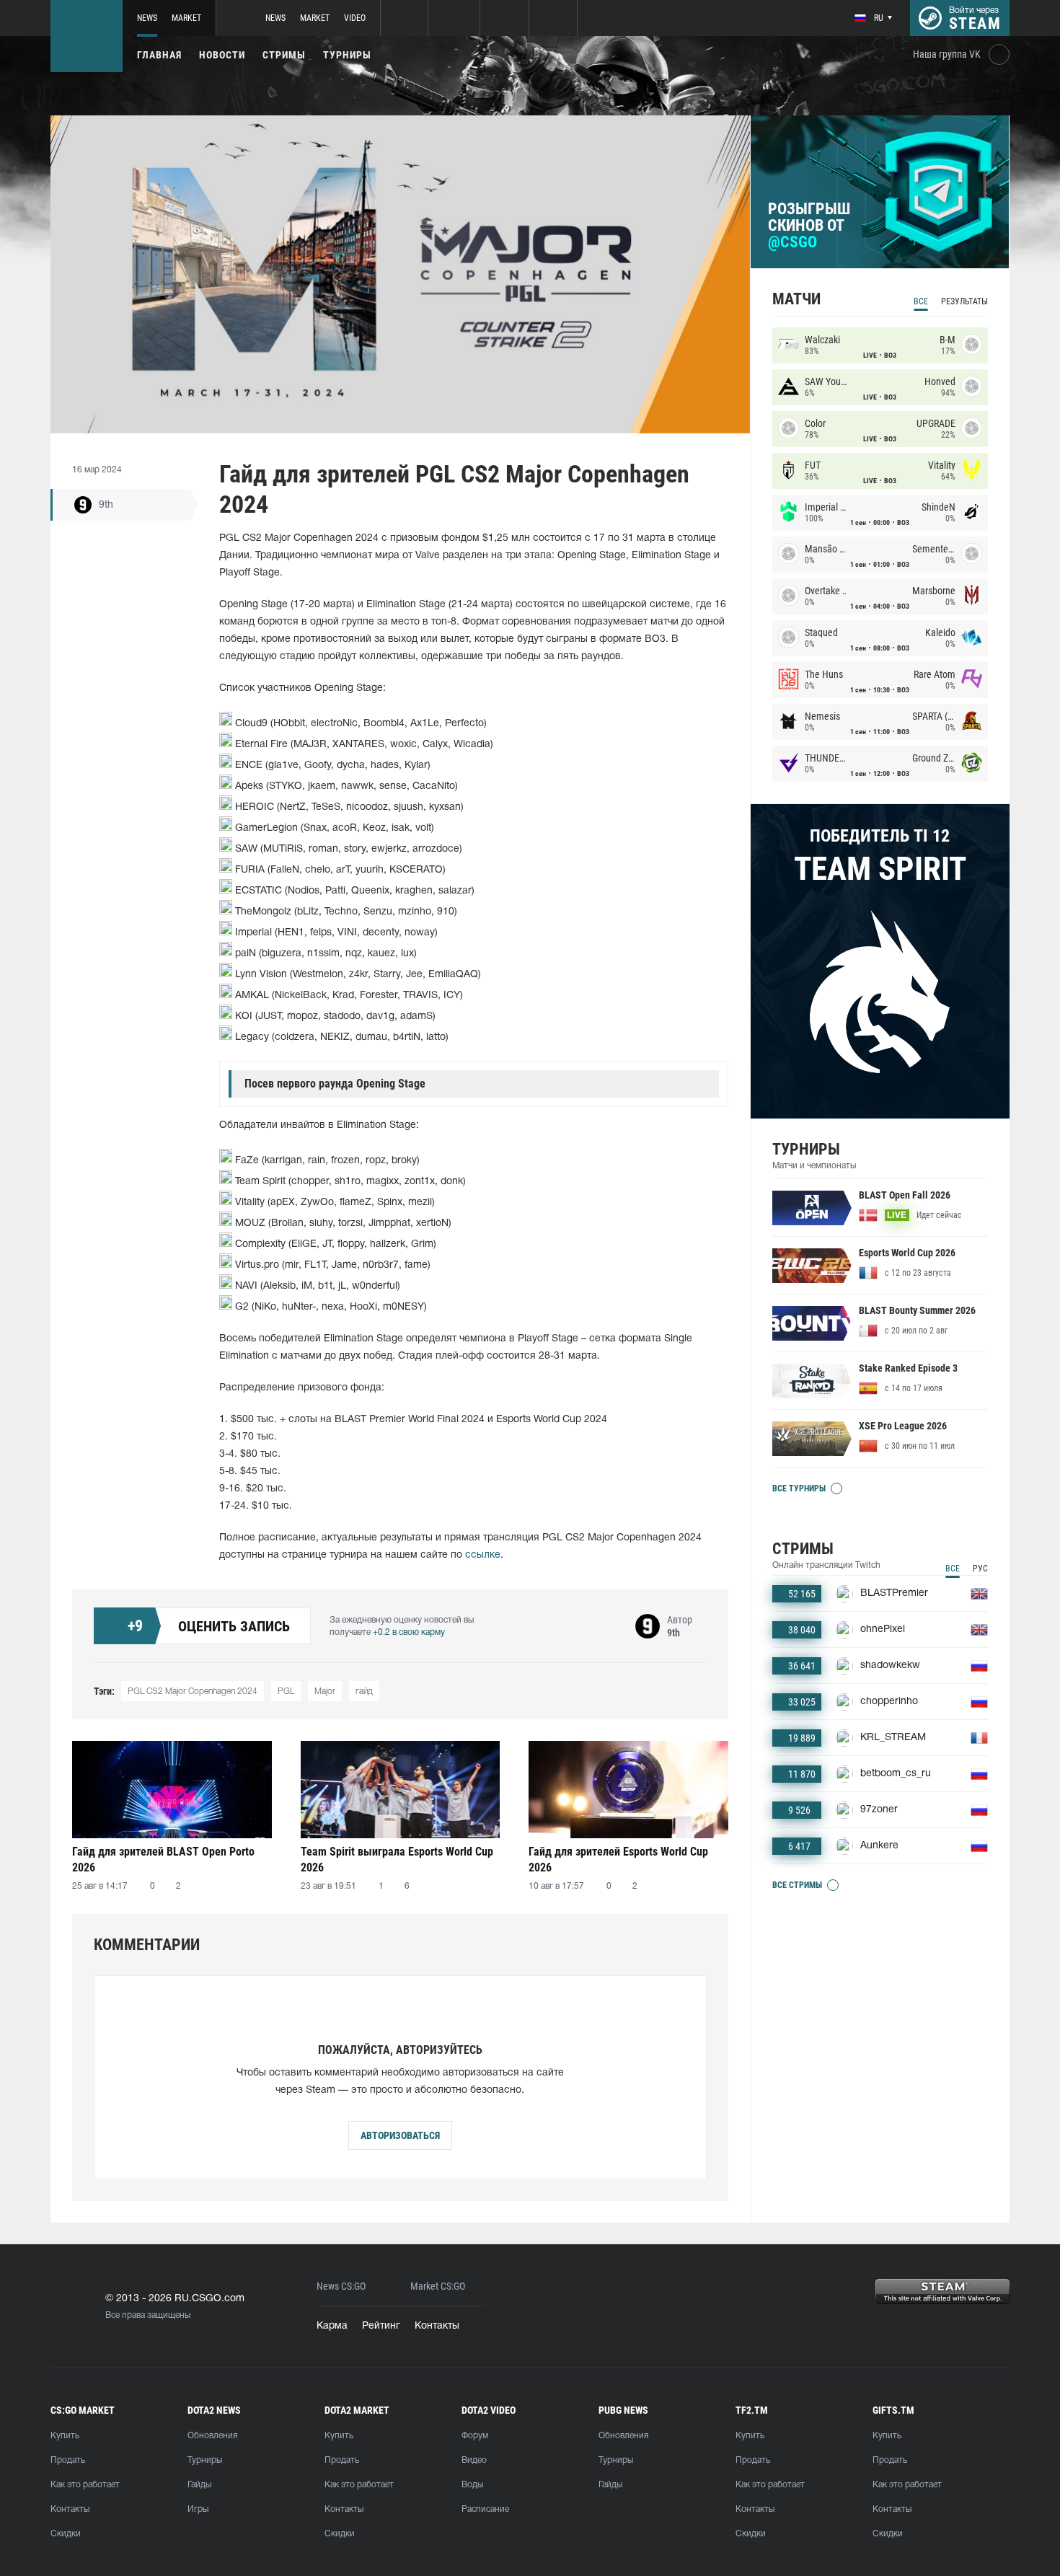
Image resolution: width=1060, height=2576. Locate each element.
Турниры (347, 55)
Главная (159, 55)
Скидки (66, 2534)
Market (186, 18)
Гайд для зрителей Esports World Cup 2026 (618, 1860)
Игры (198, 2509)
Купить (65, 2436)
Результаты (964, 301)
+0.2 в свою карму (409, 1632)
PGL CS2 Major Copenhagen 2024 (193, 1691)
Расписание (485, 2509)
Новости (222, 55)
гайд (364, 1691)
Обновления (212, 2436)
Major (325, 1691)
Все (921, 301)
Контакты (437, 2326)
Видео (474, 2460)
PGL (286, 1691)
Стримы (284, 55)
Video (355, 18)
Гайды (199, 2485)
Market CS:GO (438, 2286)
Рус (980, 1569)
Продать (68, 2460)
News (147, 18)
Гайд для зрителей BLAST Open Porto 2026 (163, 1860)
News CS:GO (341, 2286)
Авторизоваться (400, 2135)
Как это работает (85, 2485)
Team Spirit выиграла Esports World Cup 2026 (397, 1860)
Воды (472, 2485)
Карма (332, 2326)
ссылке (483, 1555)
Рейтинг (381, 2326)
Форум (475, 2436)
